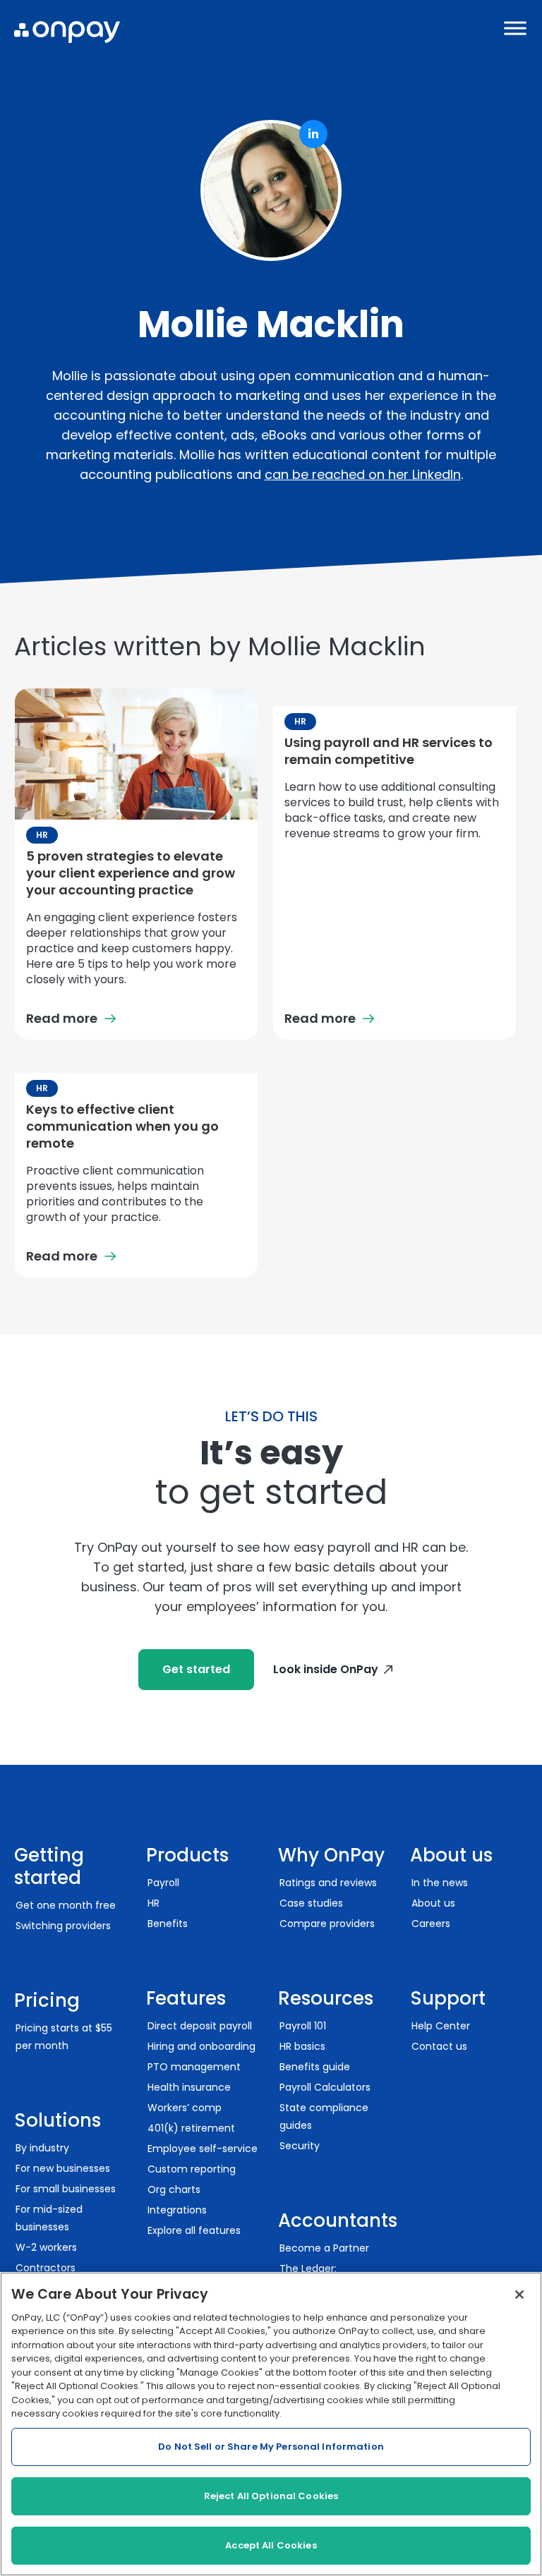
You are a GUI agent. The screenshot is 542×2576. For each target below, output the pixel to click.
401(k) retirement (191, 2128)
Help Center (441, 2026)
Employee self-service (203, 2149)
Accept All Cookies (271, 2545)
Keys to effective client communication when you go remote (122, 1126)
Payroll (163, 1883)
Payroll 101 (303, 2026)
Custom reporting (192, 2169)
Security (300, 2146)
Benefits (168, 1924)
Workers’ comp (185, 2108)
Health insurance (189, 2087)
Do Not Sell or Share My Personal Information (271, 2447)
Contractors (46, 2268)
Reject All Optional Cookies (271, 2496)
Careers (431, 1924)
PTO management (194, 2067)
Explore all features (194, 2230)
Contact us (439, 2046)
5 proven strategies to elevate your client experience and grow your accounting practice (131, 873)
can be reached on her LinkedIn (363, 474)
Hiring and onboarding (201, 2046)
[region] (271, 2424)
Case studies (311, 1903)
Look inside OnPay (326, 1669)
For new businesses (63, 2168)
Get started (196, 1669)
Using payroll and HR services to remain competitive (389, 751)
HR (42, 835)
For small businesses (66, 2189)
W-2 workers (46, 2247)
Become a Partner (324, 2248)
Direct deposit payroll (200, 2026)
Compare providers (327, 1924)
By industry (42, 2148)
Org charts (174, 2189)
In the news (440, 1883)
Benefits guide (315, 2067)
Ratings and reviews (328, 1883)
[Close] (519, 2295)
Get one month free (66, 1905)
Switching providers (63, 1926)
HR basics (302, 2046)
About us (433, 1903)
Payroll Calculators (325, 2087)
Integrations (177, 2210)
